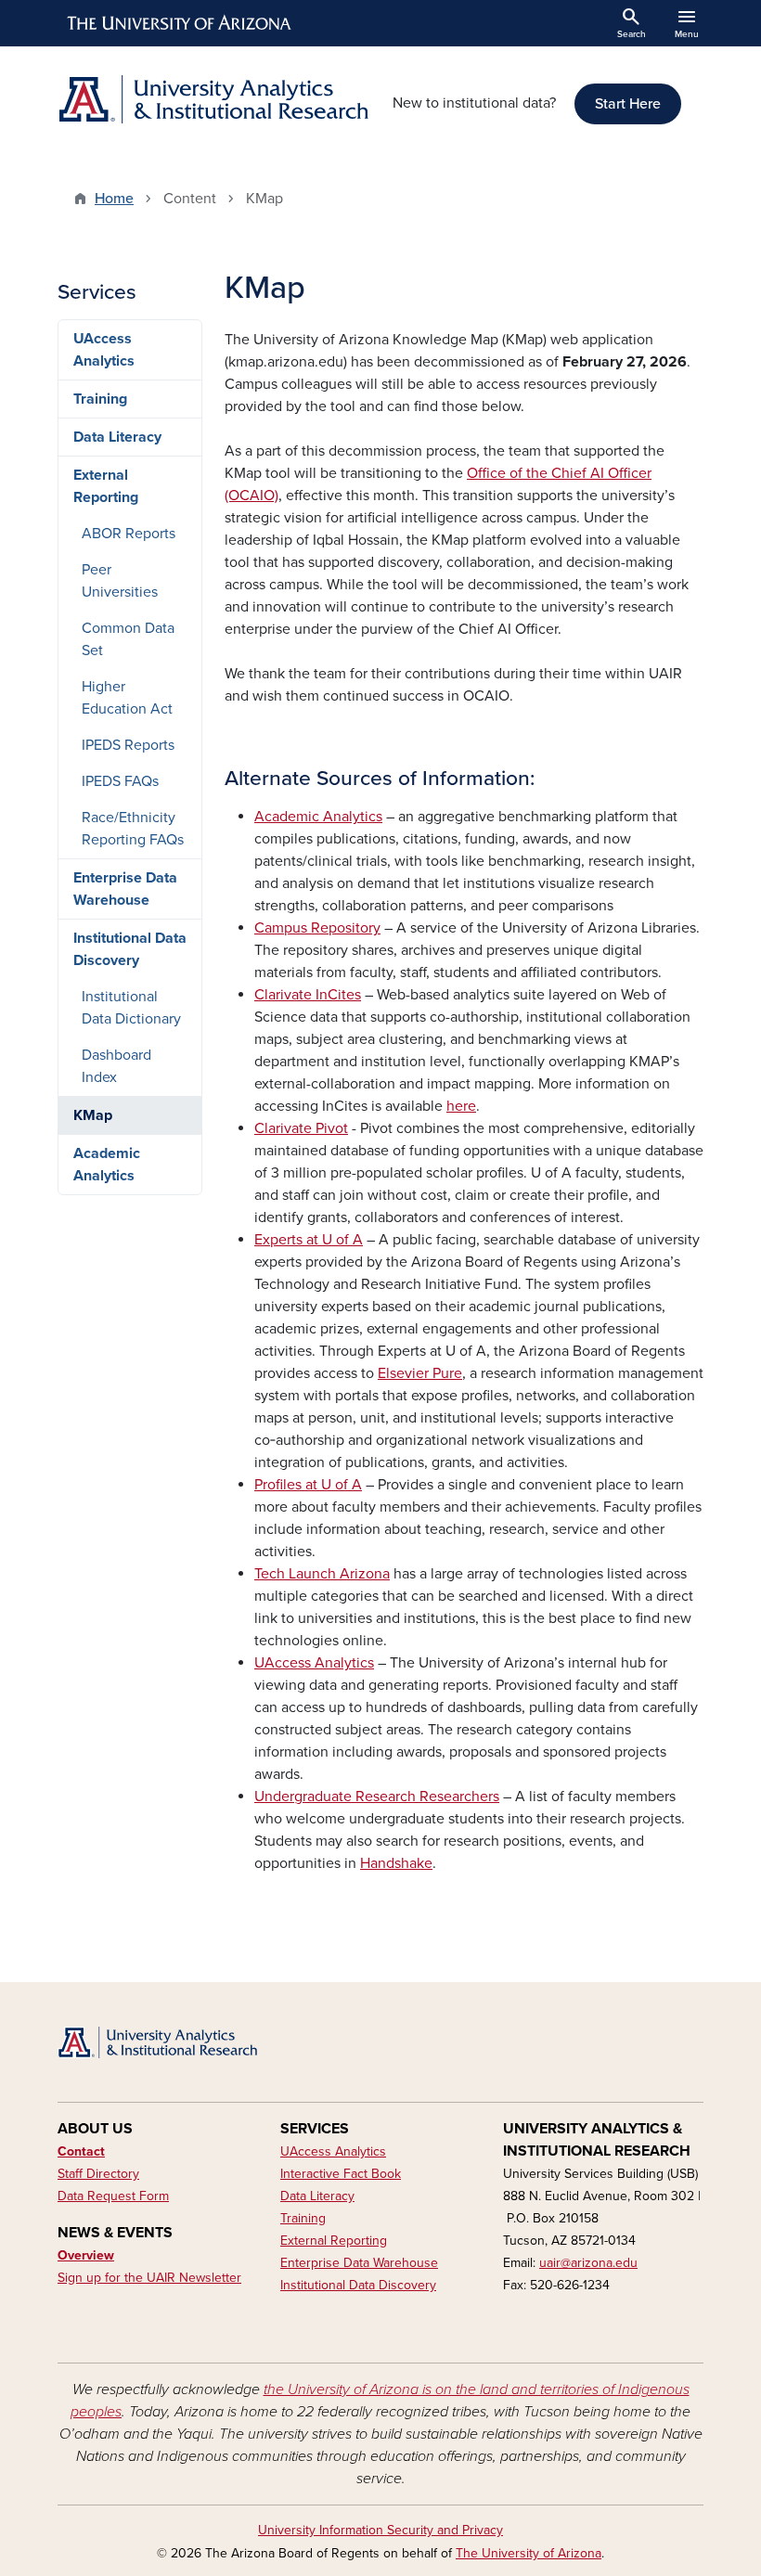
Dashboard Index (116, 1066)
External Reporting (106, 486)
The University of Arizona (529, 2553)
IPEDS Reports (128, 745)
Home (114, 199)
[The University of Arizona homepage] (180, 23)
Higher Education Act (127, 698)
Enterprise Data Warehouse (125, 889)
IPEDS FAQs (120, 781)
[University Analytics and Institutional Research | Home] (213, 99)
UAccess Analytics (104, 350)
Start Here (628, 104)
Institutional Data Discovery (130, 949)
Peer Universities (120, 581)
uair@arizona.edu (588, 2263)
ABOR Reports (129, 534)
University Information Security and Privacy (380, 2530)
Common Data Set (128, 639)
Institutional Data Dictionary (131, 1008)
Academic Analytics (107, 1165)
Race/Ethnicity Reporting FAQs (133, 829)
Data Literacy (117, 437)
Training (100, 399)
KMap (93, 1115)
